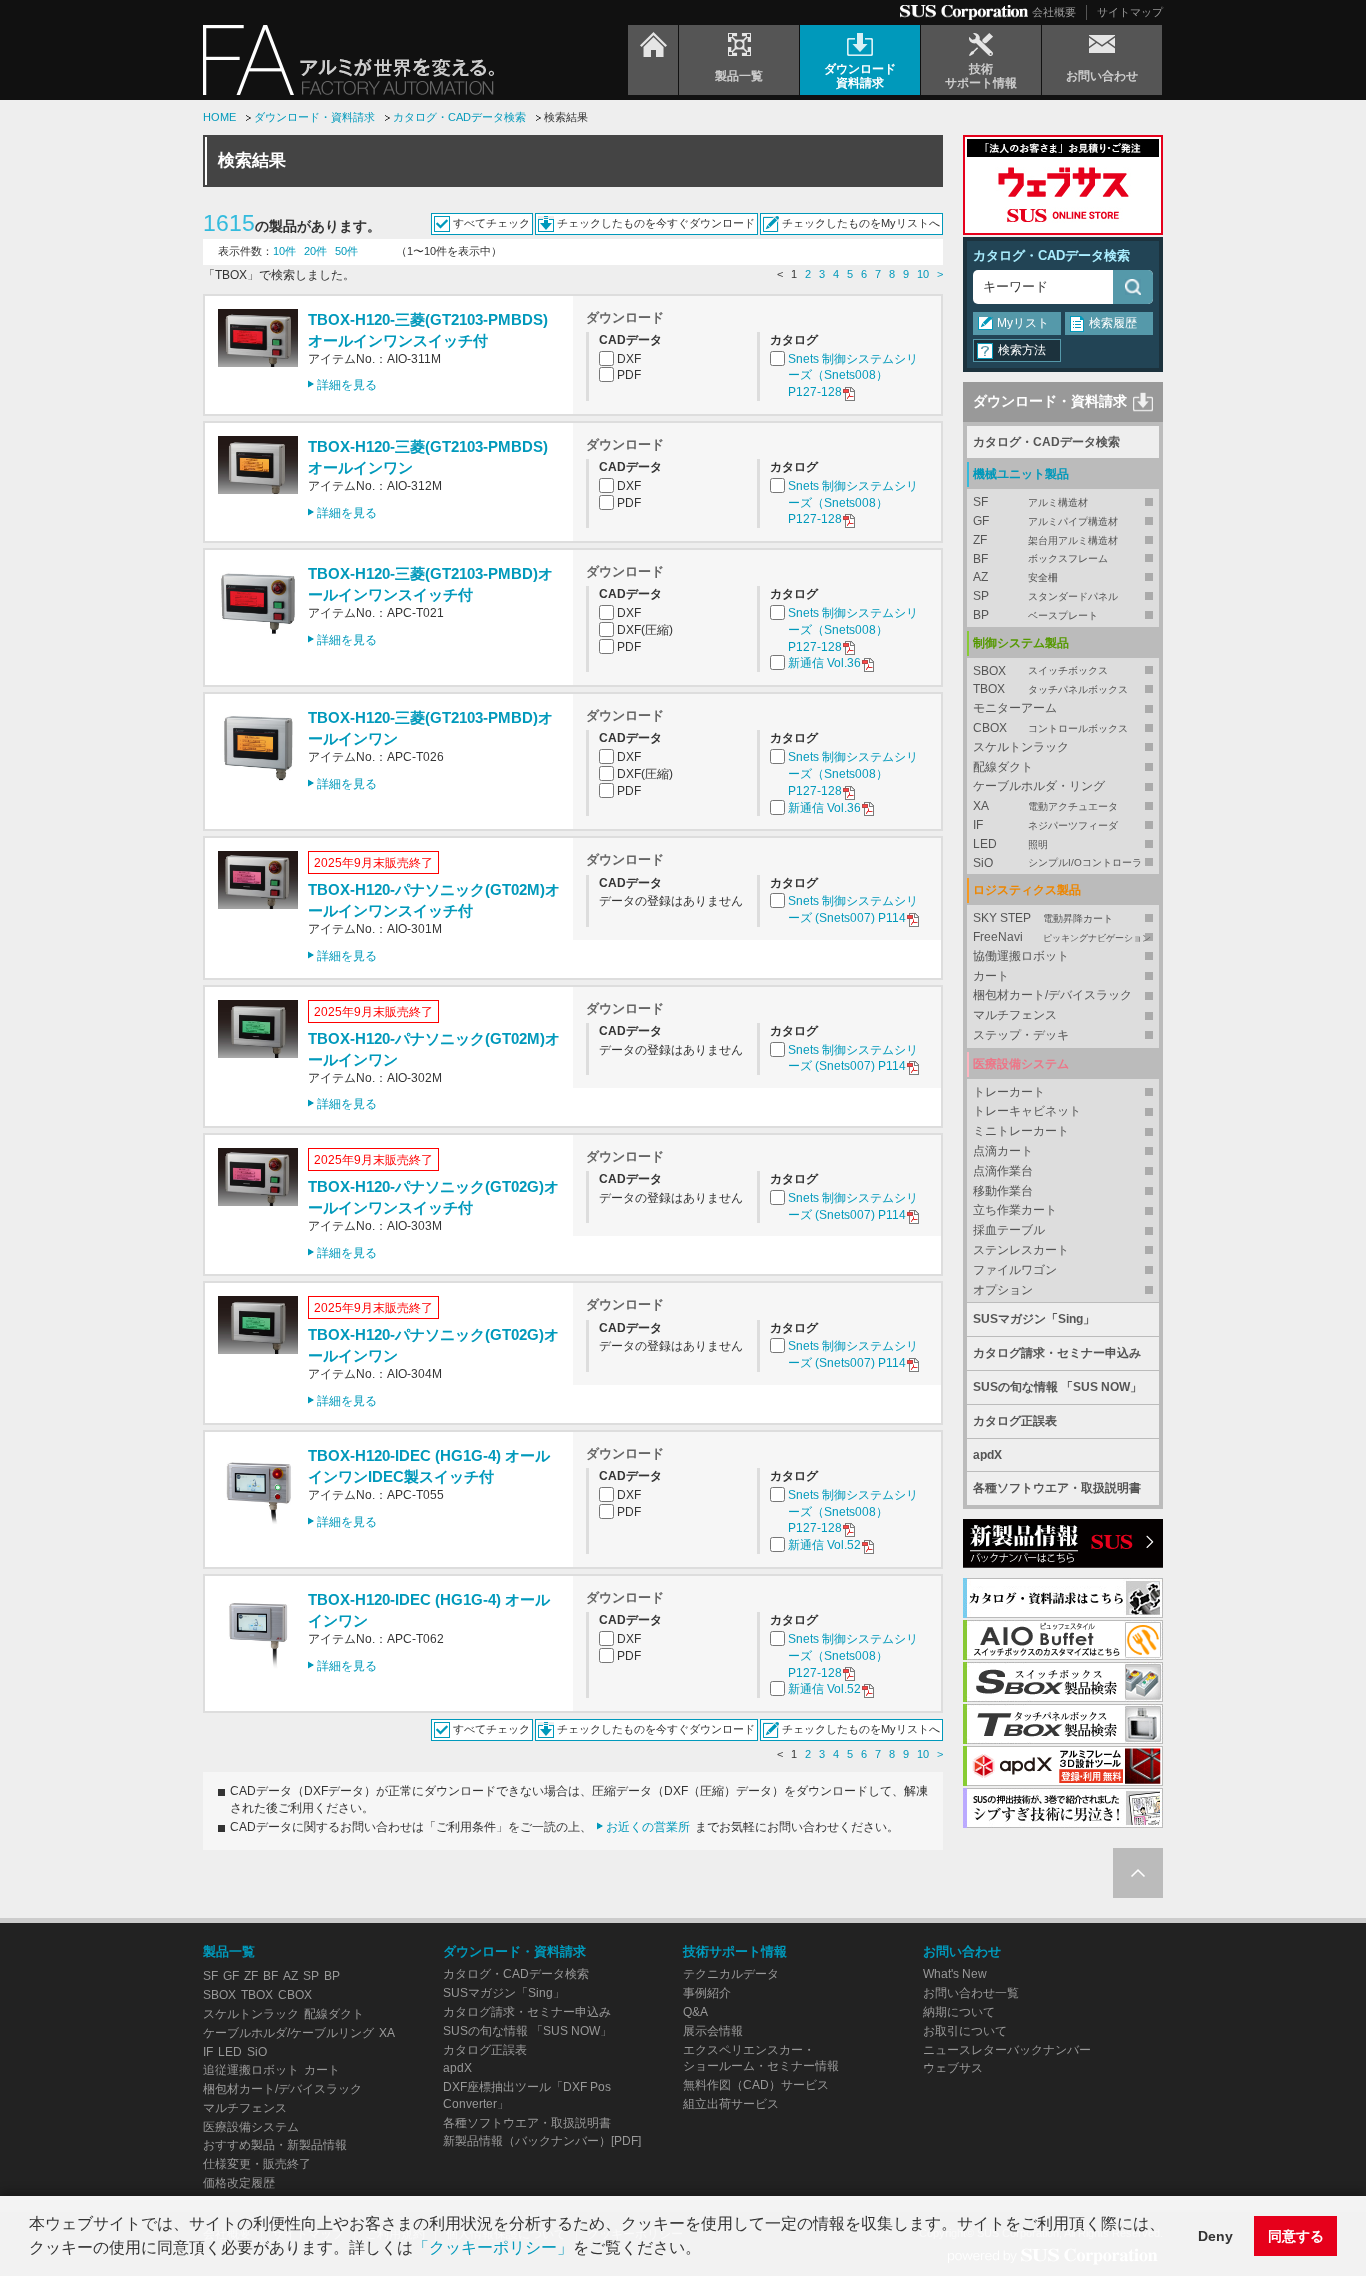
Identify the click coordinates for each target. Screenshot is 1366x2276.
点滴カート (1003, 1151)
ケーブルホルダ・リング (1039, 786)
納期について (959, 2012)
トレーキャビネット (1027, 1111)
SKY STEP (1043, 918)
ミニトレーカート (1021, 1131)
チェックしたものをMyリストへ (861, 223)
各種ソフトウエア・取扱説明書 (1057, 1488)
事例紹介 (707, 1993)
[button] (708, 2250)
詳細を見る (347, 385)
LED (1010, 844)
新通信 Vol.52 (824, 1545)
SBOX (1040, 671)
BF (1040, 559)
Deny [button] (1215, 2236)
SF (1030, 502)
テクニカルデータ (731, 1974)
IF (1045, 825)
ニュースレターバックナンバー (1007, 2050)
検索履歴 (1113, 323)
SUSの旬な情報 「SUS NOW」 (1057, 1387)
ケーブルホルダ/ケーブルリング (288, 2033)
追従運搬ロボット (251, 2070)
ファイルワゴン (1015, 1270)
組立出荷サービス (731, 2104)
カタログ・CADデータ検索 (459, 117)
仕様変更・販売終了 (257, 2164)
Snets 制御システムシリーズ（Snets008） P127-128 (853, 376)
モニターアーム (1015, 708)
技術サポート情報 (735, 1951)
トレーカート (1009, 1092)
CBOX (1050, 728)
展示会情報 (713, 2031)
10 (923, 274)
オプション (1003, 1290)
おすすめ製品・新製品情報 (275, 2145)
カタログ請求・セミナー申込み (1057, 1353)
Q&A (695, 2012)
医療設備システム (251, 2127)
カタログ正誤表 (1015, 1421)
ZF (1045, 540)
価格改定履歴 (239, 2183)
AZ (1015, 577)
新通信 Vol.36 (824, 663)
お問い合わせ (962, 1951)
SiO (1057, 863)
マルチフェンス (1015, 1015)
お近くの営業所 (648, 1827)
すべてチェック (491, 223)
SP (1045, 596)
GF (1045, 521)
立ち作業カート (1015, 1210)
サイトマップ (1130, 12)
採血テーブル (1009, 1230)
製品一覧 (229, 1951)
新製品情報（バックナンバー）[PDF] (542, 2141)
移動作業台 (1003, 1191)
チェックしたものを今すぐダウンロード (656, 223)
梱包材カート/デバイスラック (1052, 995)
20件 (315, 251)
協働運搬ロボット (1021, 956)
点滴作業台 (1003, 1171)
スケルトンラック (1021, 747)
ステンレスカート (1021, 1250)
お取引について (965, 2031)
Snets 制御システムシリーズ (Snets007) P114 (853, 909)
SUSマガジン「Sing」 (1034, 1319)
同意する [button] (1296, 2236)
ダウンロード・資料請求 (314, 117)
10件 (284, 251)
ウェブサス (953, 2068)
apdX (987, 1455)
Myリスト (1023, 323)
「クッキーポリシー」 (493, 2247)
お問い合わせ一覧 (971, 1993)
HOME (219, 117)
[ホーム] (653, 60)
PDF (629, 375)
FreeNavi (1062, 937)
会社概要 (1054, 12)
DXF (629, 359)
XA (1045, 806)
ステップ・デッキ (1021, 1035)
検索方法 (1022, 350)
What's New (955, 1974)
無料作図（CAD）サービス (756, 2085)
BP (1035, 615)
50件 (346, 251)
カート (991, 976)
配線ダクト (1003, 767)
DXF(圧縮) (645, 630)
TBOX (1050, 689)
